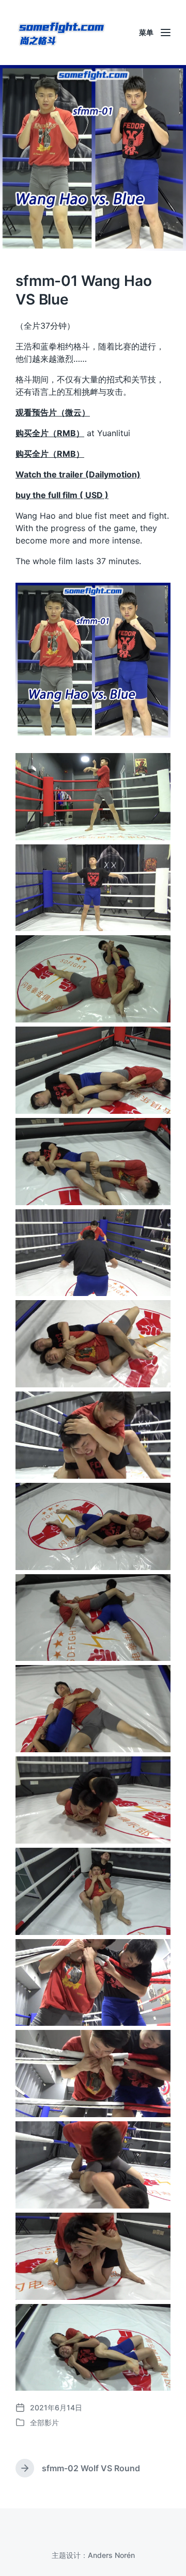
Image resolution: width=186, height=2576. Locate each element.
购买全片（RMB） (50, 433)
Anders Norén (111, 2555)
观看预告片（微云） (53, 412)
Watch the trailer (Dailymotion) (78, 474)
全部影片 (44, 2422)
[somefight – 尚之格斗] (62, 33)
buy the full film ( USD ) (62, 495)
